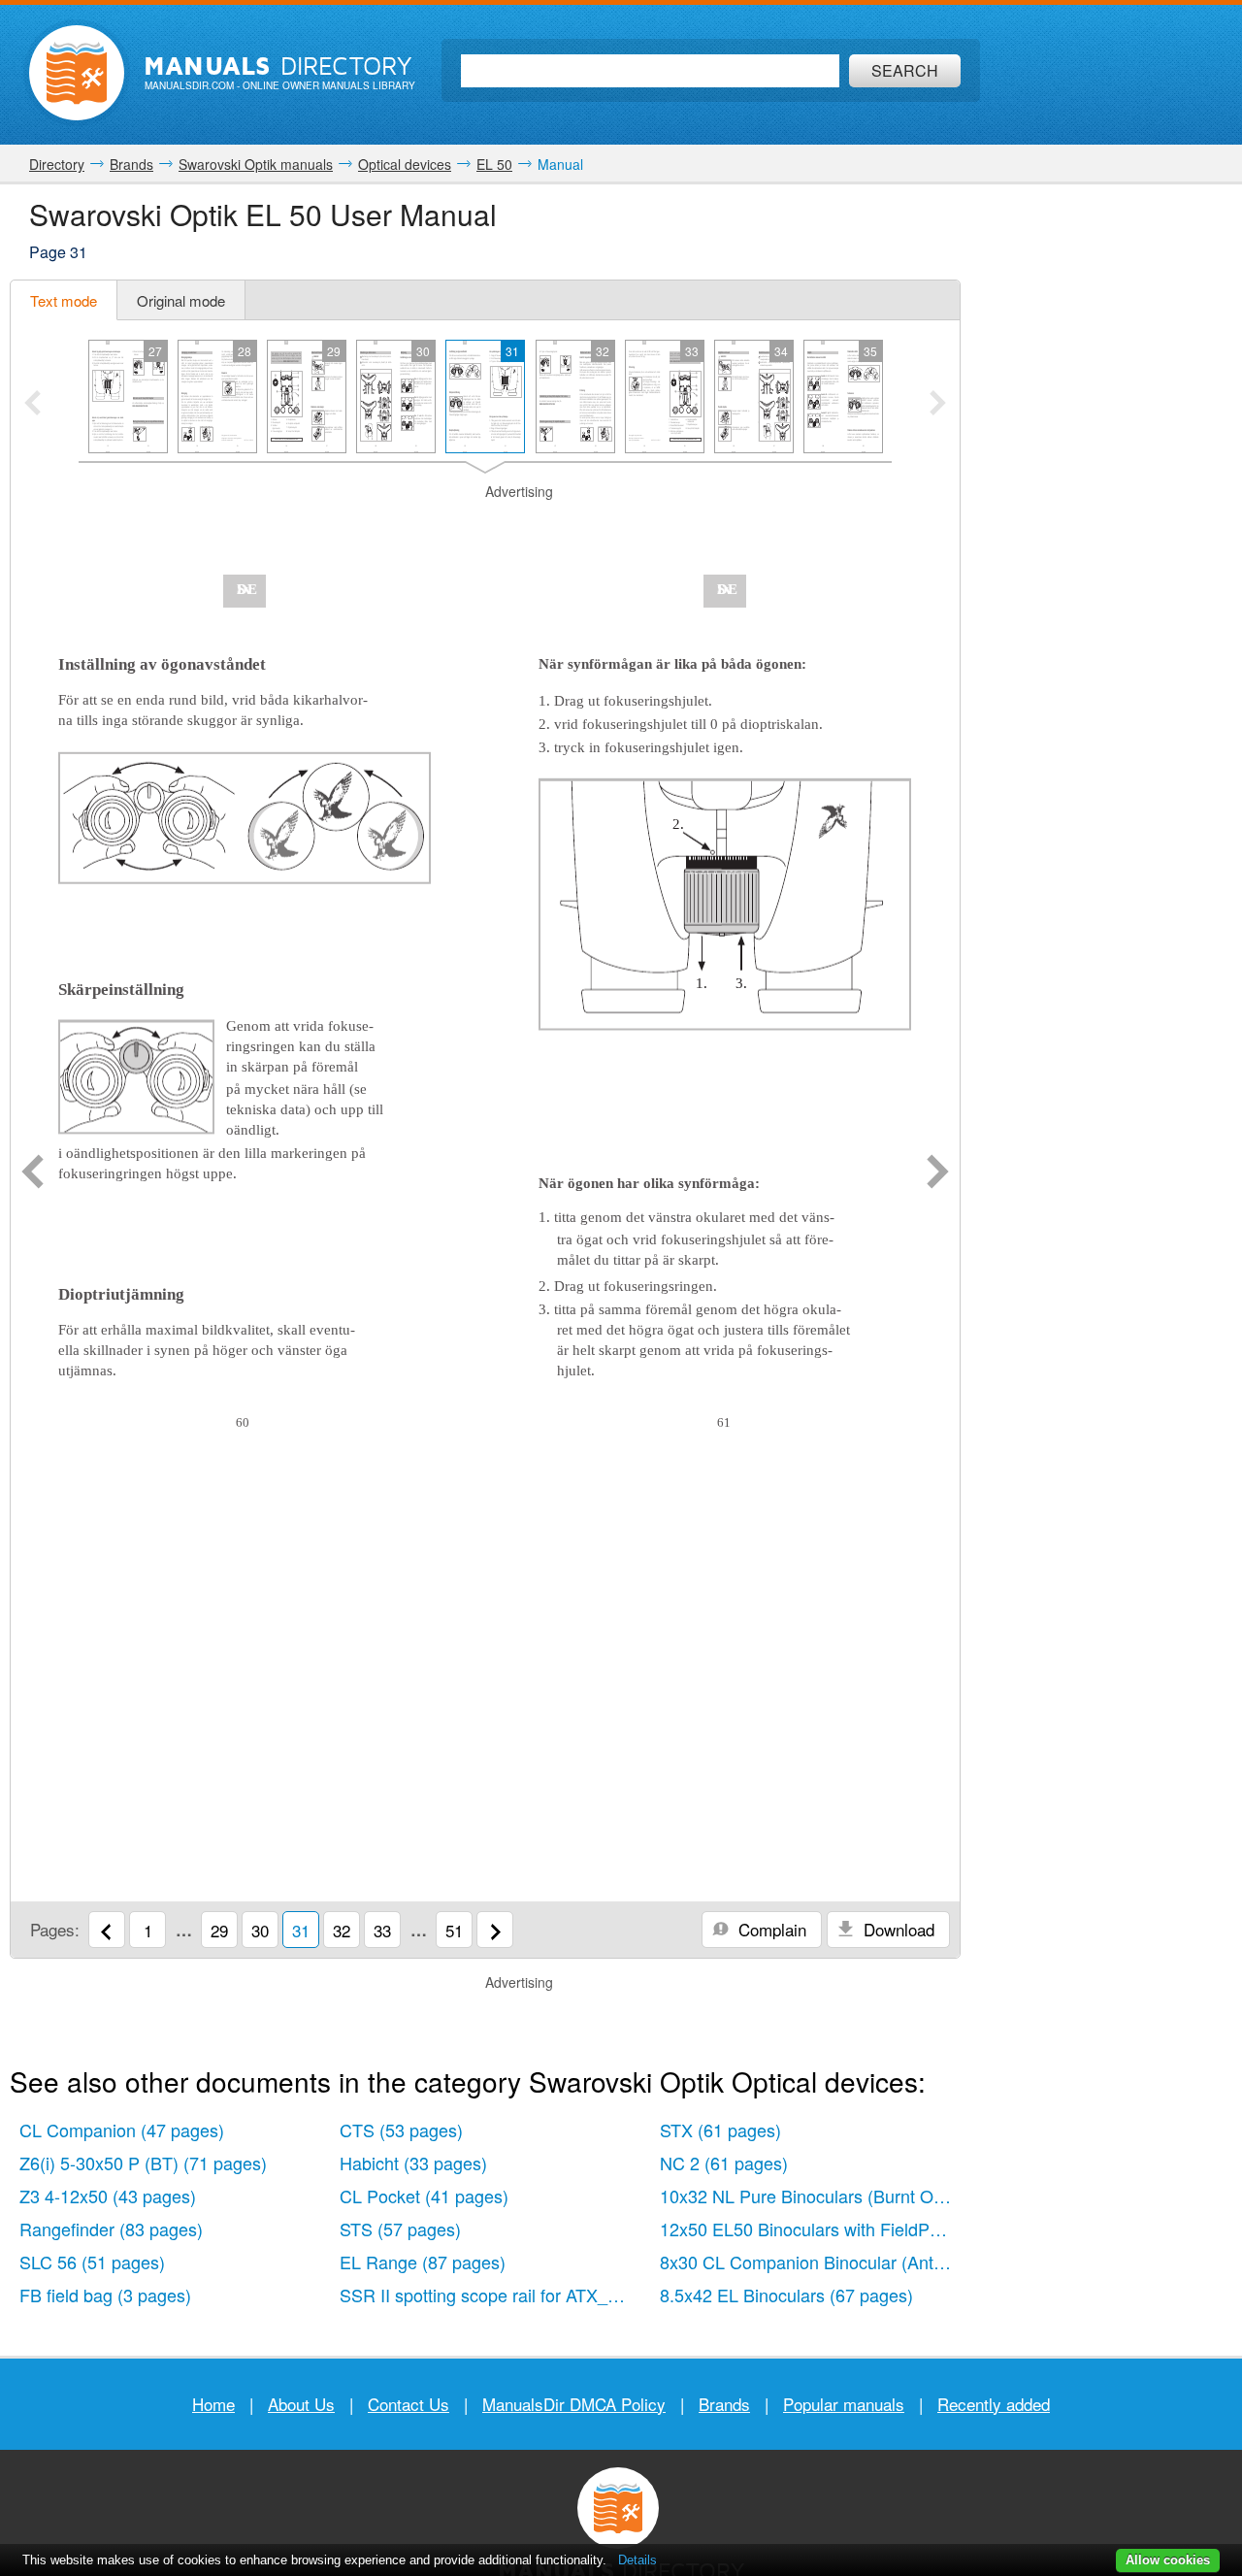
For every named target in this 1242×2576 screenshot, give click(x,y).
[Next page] (938, 1173)
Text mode (64, 300)
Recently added (994, 2404)
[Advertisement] (485, 526)
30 (260, 1930)
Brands (724, 2404)
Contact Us (409, 2404)
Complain (770, 1929)
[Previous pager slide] (33, 405)
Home (213, 2404)
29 (219, 1930)
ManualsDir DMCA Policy (574, 2404)
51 (454, 1930)
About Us (301, 2404)
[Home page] (77, 73)
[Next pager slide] (938, 405)
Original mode (181, 300)
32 (342, 1930)
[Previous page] (33, 1173)
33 (382, 1930)
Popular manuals (844, 2404)
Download (897, 1929)
